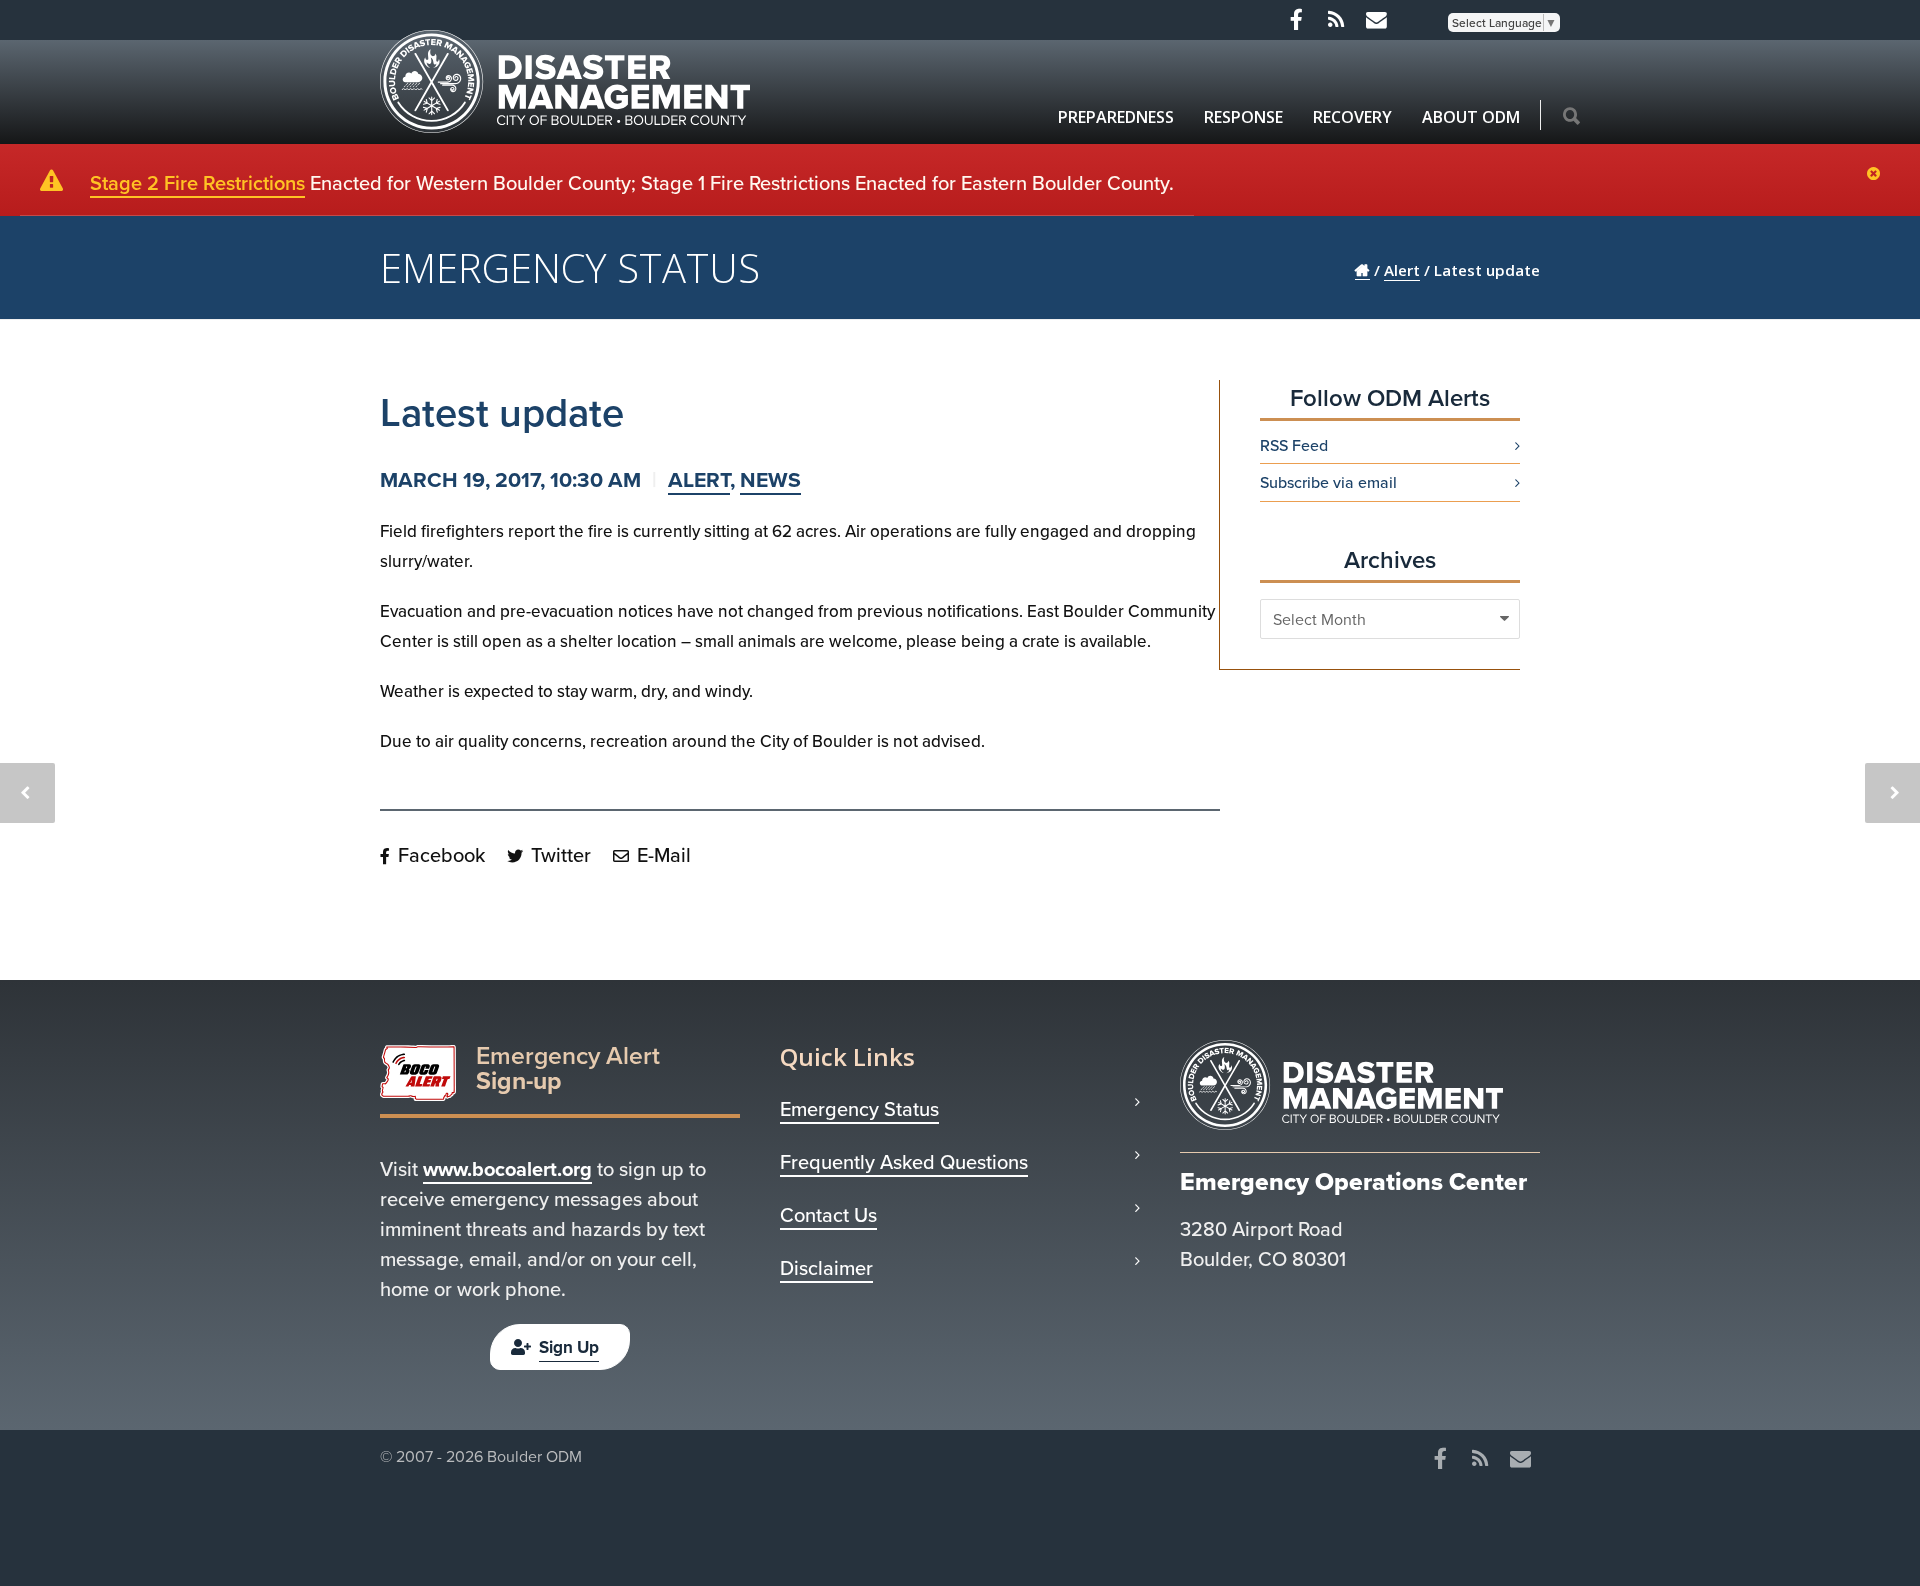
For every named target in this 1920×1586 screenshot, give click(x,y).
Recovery (1352, 117)
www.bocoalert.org (507, 1168)
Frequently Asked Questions (904, 1162)
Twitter (558, 854)
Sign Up (569, 1347)
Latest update (502, 411)
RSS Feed (1294, 445)
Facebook (439, 854)
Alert (699, 479)
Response (1243, 117)
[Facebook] (1296, 20)
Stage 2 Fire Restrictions (197, 182)
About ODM (1471, 117)
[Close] (1878, 175)
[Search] (1571, 117)
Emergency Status (859, 1109)
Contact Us (828, 1215)
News (770, 479)
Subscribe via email (1328, 482)
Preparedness (1116, 117)
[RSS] (1336, 20)
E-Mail (661, 854)
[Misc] (1376, 20)
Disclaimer (826, 1268)
